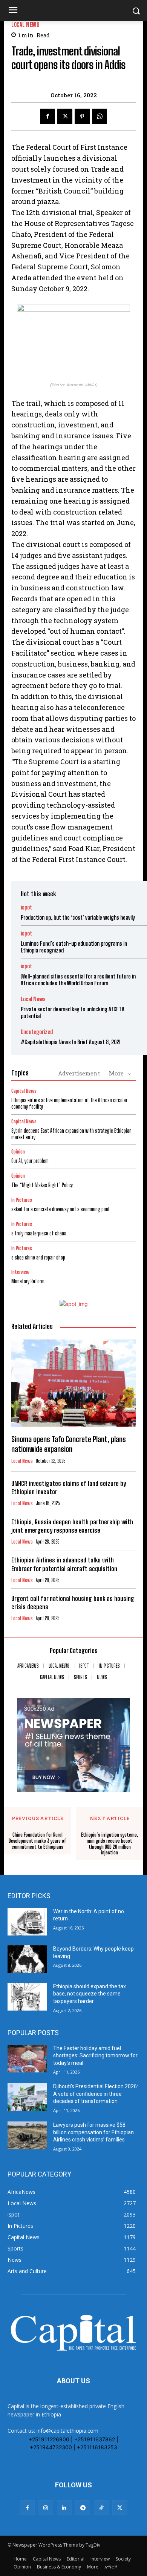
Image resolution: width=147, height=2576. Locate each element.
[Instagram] (46, 2508)
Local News (25, 25)
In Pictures (22, 1200)
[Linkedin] (64, 2508)
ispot (26, 907)
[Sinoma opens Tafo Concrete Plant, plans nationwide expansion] (73, 1383)
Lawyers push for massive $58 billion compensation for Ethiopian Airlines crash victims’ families (93, 2132)
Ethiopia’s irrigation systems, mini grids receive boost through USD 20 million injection (110, 1844)
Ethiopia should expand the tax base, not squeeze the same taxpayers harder (90, 1994)
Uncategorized (37, 1032)
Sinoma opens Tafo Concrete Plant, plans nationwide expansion (69, 1444)
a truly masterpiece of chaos (39, 1233)
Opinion (18, 1152)
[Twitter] (65, 116)
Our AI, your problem (30, 1161)
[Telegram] (83, 2508)
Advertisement (79, 1073)
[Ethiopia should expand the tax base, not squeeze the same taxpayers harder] (27, 1997)
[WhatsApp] (100, 116)
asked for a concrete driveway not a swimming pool (60, 1209)
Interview (20, 1272)
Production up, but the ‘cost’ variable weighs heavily (78, 917)
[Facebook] (47, 116)
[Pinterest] (82, 116)
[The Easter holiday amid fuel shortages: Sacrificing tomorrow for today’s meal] (27, 2059)
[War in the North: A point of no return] (27, 1922)
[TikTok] (101, 2508)
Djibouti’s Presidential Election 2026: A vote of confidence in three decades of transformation (96, 2094)
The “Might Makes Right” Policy (43, 1185)
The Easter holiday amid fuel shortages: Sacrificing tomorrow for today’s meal (95, 2056)
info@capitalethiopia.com (67, 2431)
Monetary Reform (28, 1281)
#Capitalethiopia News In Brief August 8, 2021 (71, 1042)
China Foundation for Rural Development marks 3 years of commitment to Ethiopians (38, 1841)
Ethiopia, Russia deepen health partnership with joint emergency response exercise (72, 1526)
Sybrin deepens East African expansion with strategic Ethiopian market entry (71, 1134)
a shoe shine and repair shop (38, 1257)
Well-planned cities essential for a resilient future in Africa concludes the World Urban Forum (78, 980)
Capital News (24, 1091)
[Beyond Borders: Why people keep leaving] (27, 1959)
